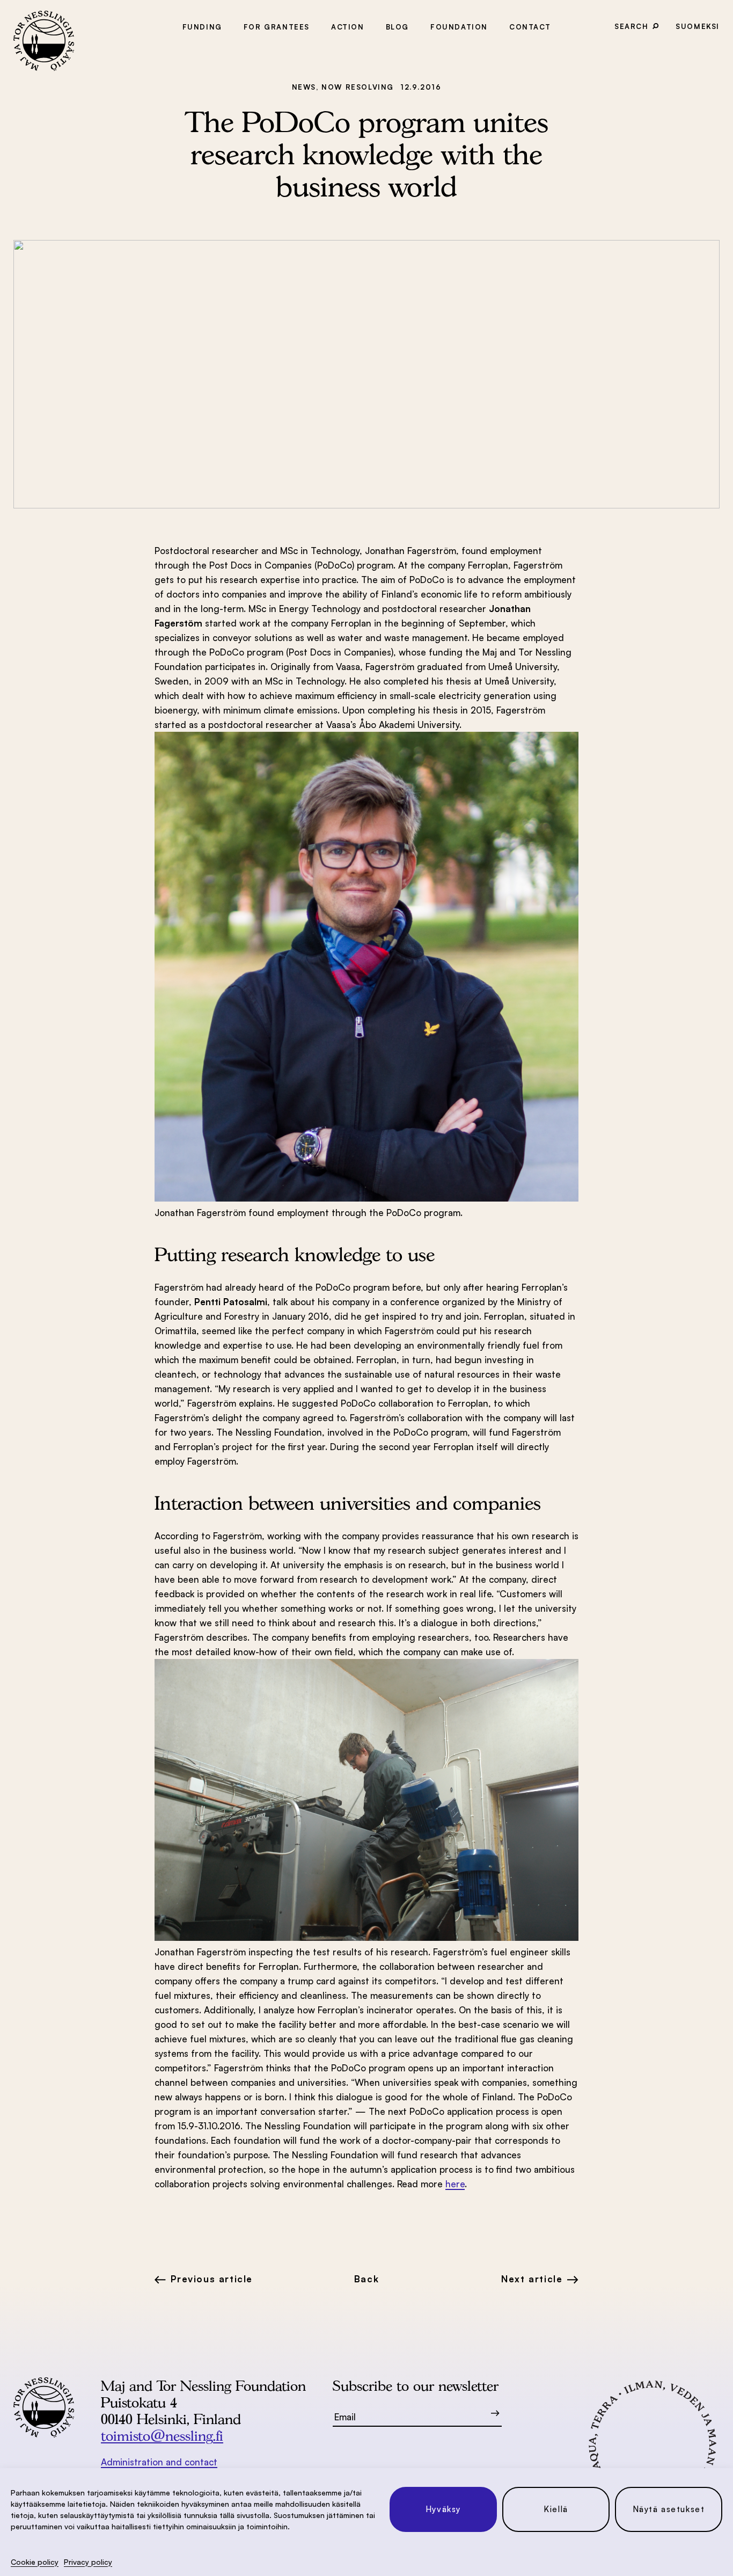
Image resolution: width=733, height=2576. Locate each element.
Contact (530, 27)
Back (366, 2279)
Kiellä (556, 2509)
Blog (397, 27)
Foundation (459, 27)
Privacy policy (88, 2562)
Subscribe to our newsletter (416, 2386)
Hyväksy (443, 2509)
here (455, 2184)
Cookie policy (35, 2562)
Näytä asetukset (669, 2509)
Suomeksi (698, 26)
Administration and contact (159, 2462)
